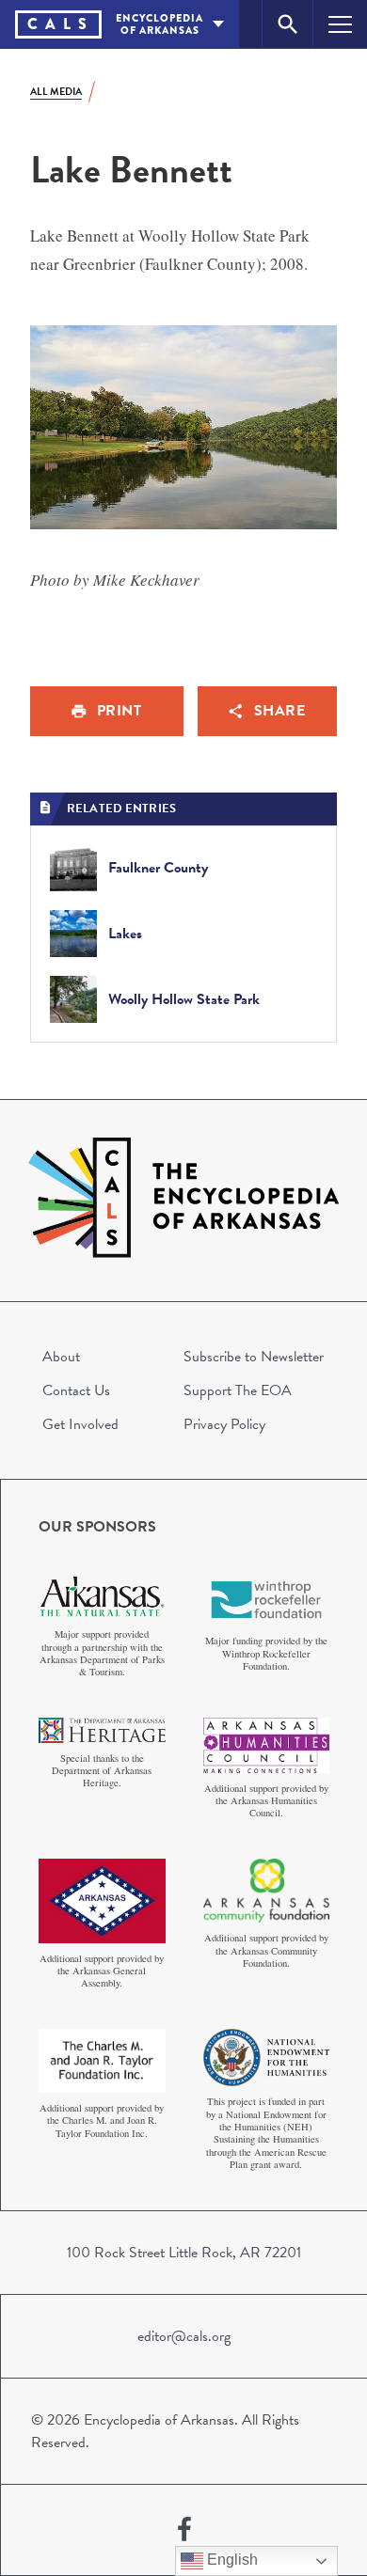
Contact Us (76, 1390)
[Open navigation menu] (340, 24)
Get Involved (80, 1424)
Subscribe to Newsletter (254, 1357)
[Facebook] (184, 2530)
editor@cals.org (184, 2336)
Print (120, 711)
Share (280, 711)
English (231, 2560)
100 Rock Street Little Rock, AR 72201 (184, 2253)
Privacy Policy (224, 1424)
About (61, 1357)
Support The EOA (238, 1390)
